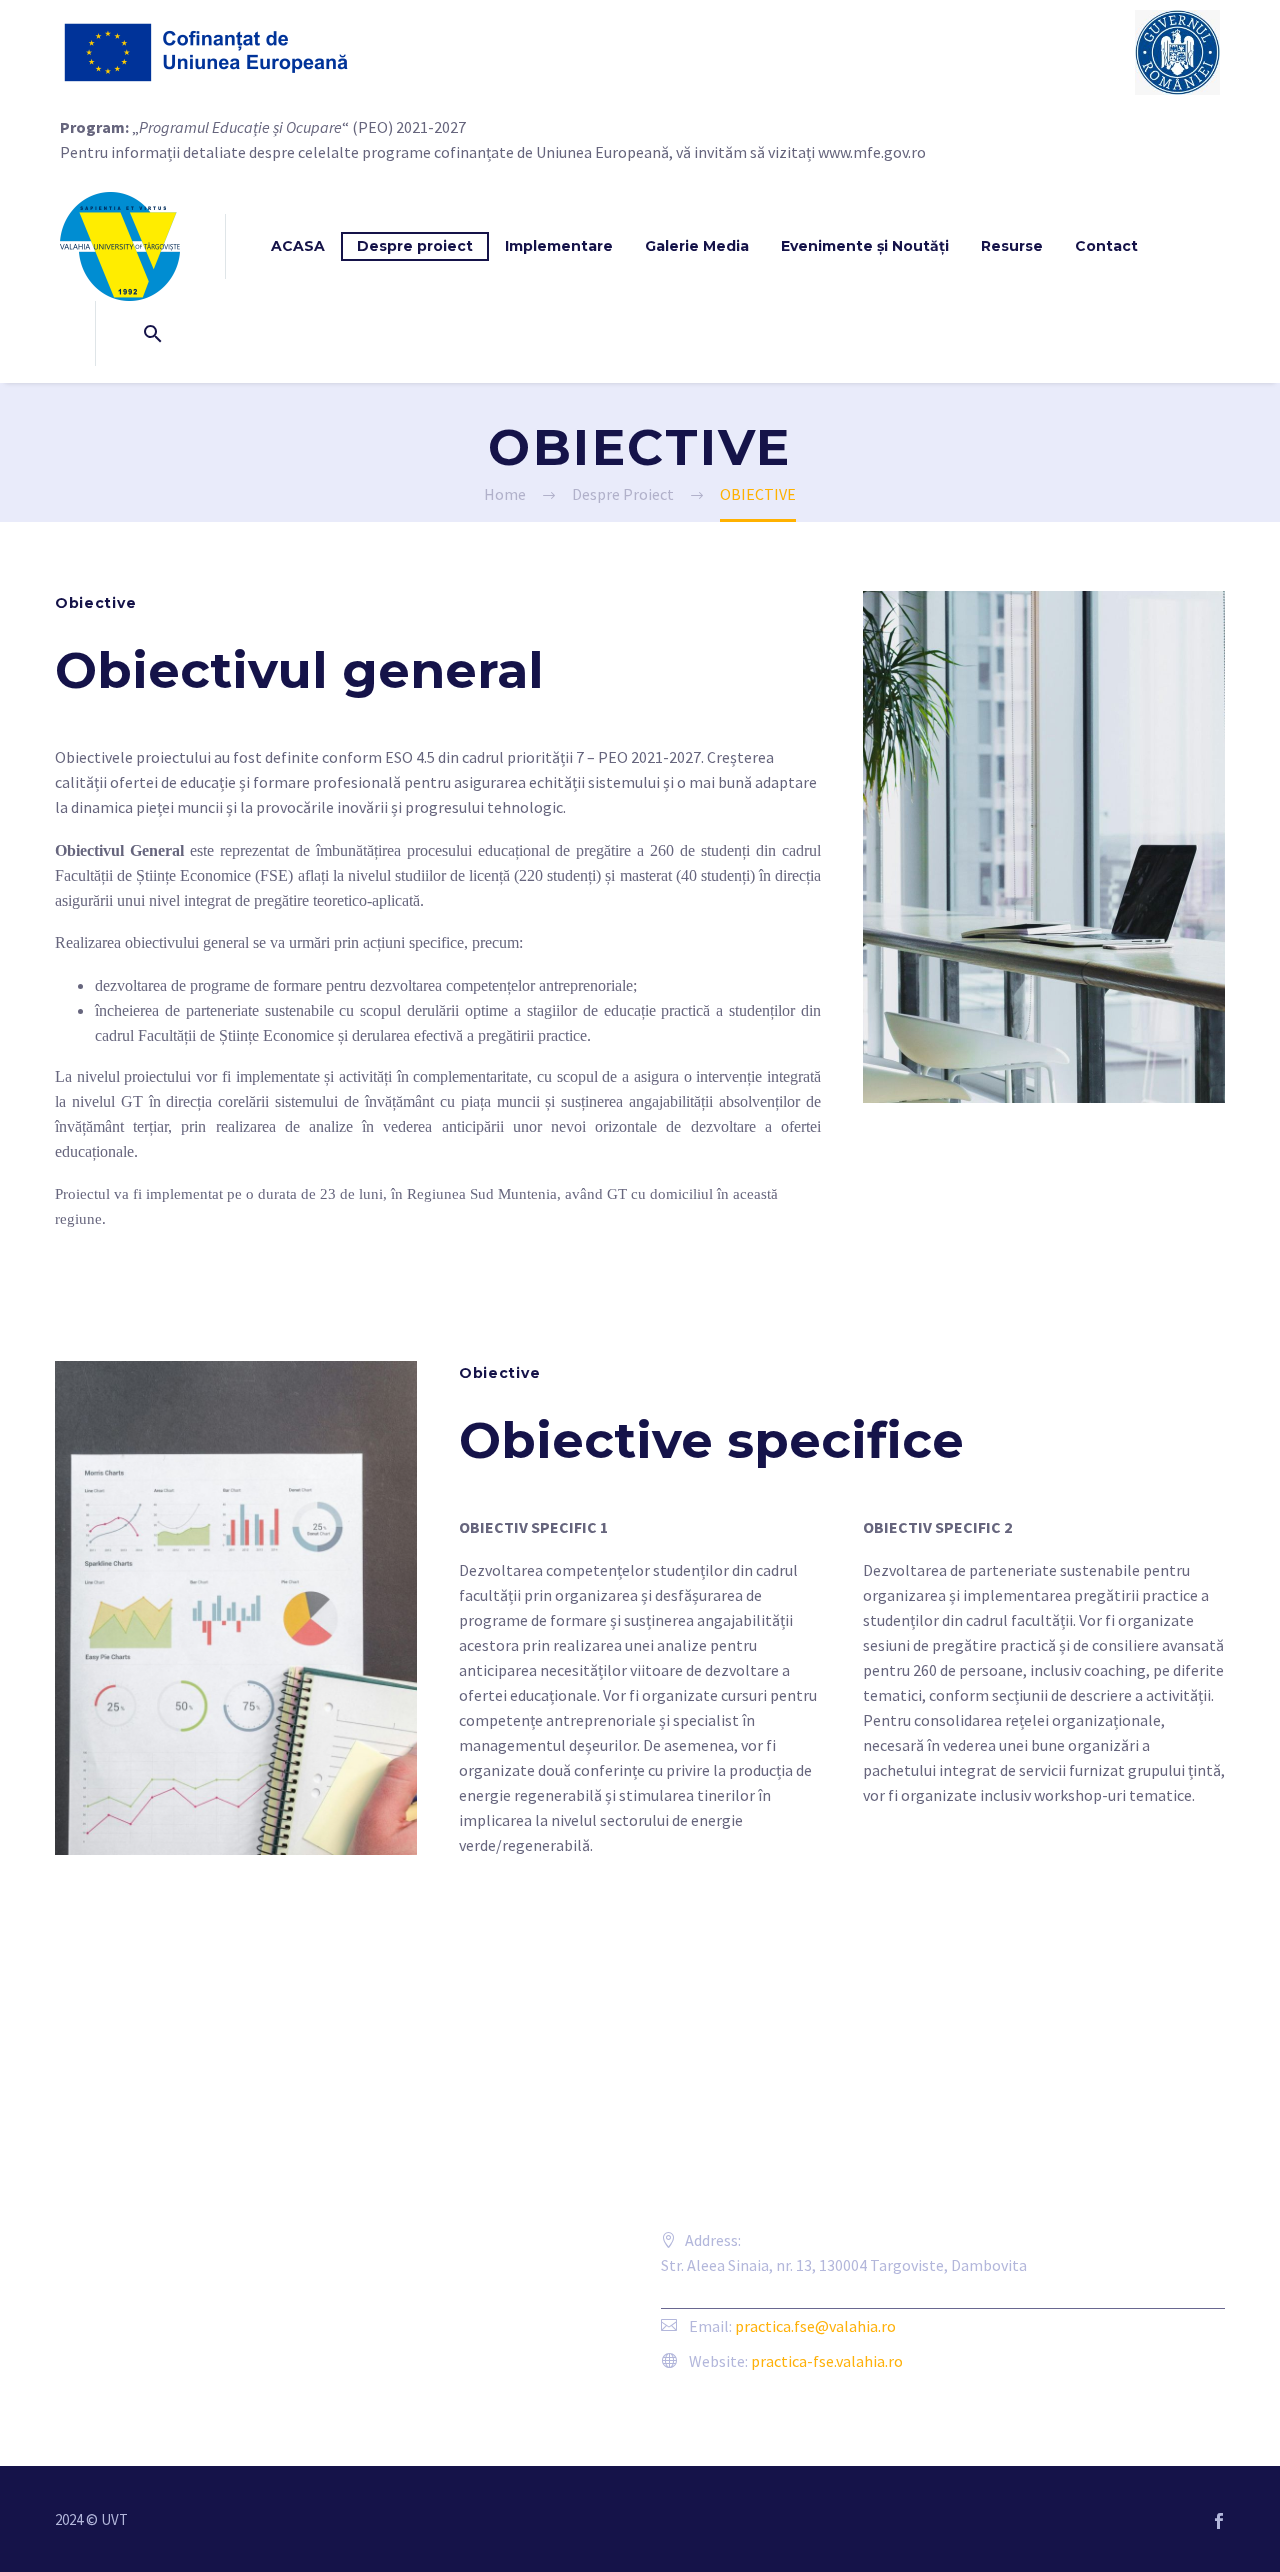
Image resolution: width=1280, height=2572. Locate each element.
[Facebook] (1219, 2521)
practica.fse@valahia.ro (815, 2326)
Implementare (559, 246)
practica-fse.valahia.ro (827, 2361)
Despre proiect (415, 246)
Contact (1106, 246)
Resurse (1012, 246)
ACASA (298, 246)
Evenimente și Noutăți (865, 246)
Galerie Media (697, 246)
